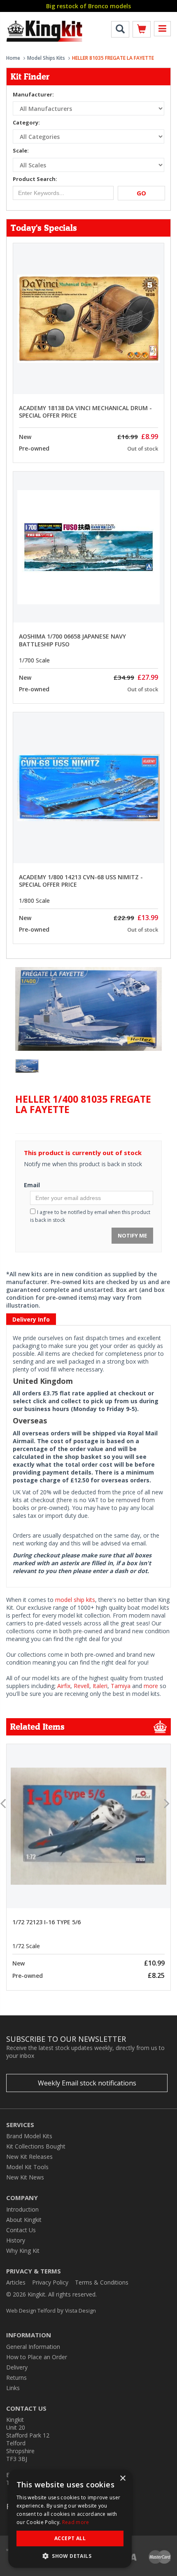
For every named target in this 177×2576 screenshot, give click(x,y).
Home (13, 58)
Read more (76, 2522)
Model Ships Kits (46, 58)
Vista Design (80, 2311)
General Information (33, 2347)
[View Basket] (142, 31)
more (151, 1686)
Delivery (17, 2367)
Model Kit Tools (27, 2167)
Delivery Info (31, 1319)
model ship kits (75, 1600)
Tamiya (121, 1686)
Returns (16, 2378)
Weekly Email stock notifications (87, 2083)
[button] (70, 2556)
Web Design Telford (31, 2311)
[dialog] (70, 2519)
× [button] (122, 2479)
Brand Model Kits (29, 2136)
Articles (16, 2282)
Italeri (100, 1686)
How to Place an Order (37, 2357)
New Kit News (25, 2177)
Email (32, 1185)
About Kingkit (24, 2220)
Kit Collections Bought (36, 2146)
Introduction (22, 2209)
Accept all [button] (70, 2538)
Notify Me (132, 1235)
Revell (82, 1686)
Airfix (64, 1686)
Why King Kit (23, 2251)
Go (141, 193)
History (16, 2240)
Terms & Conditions (102, 2282)
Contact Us (21, 2230)
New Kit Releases (29, 2157)
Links (13, 2388)
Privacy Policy (50, 2282)
